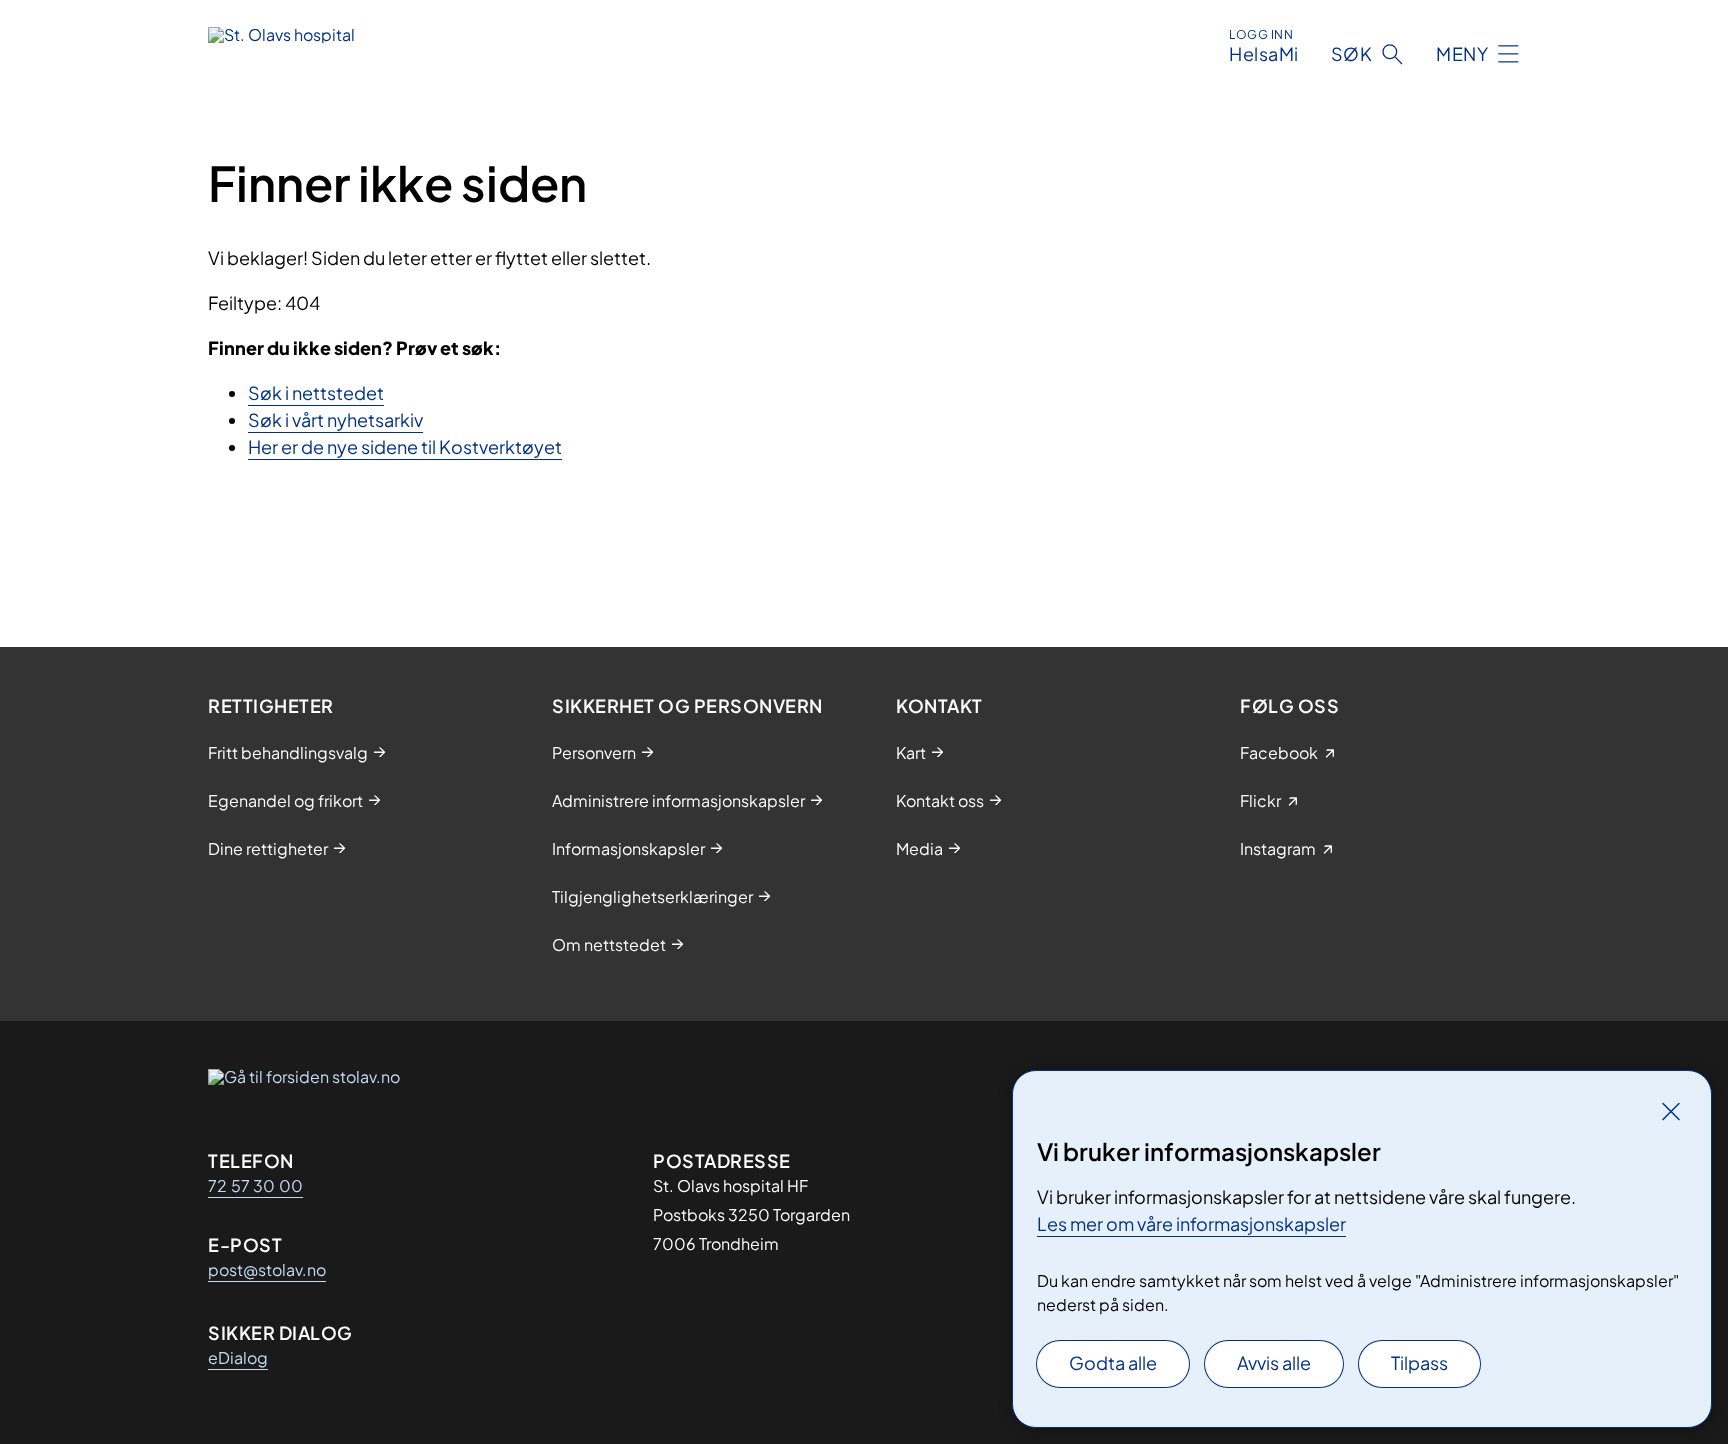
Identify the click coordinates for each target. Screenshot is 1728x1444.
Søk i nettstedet (316, 392)
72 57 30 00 (255, 1185)
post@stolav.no (267, 1269)
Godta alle (1113, 1362)
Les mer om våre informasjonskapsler (1191, 1223)
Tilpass (1419, 1362)
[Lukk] (1671, 1111)
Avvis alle (1274, 1362)
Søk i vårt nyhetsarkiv (335, 419)
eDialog (238, 1357)
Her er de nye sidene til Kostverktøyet (405, 446)
